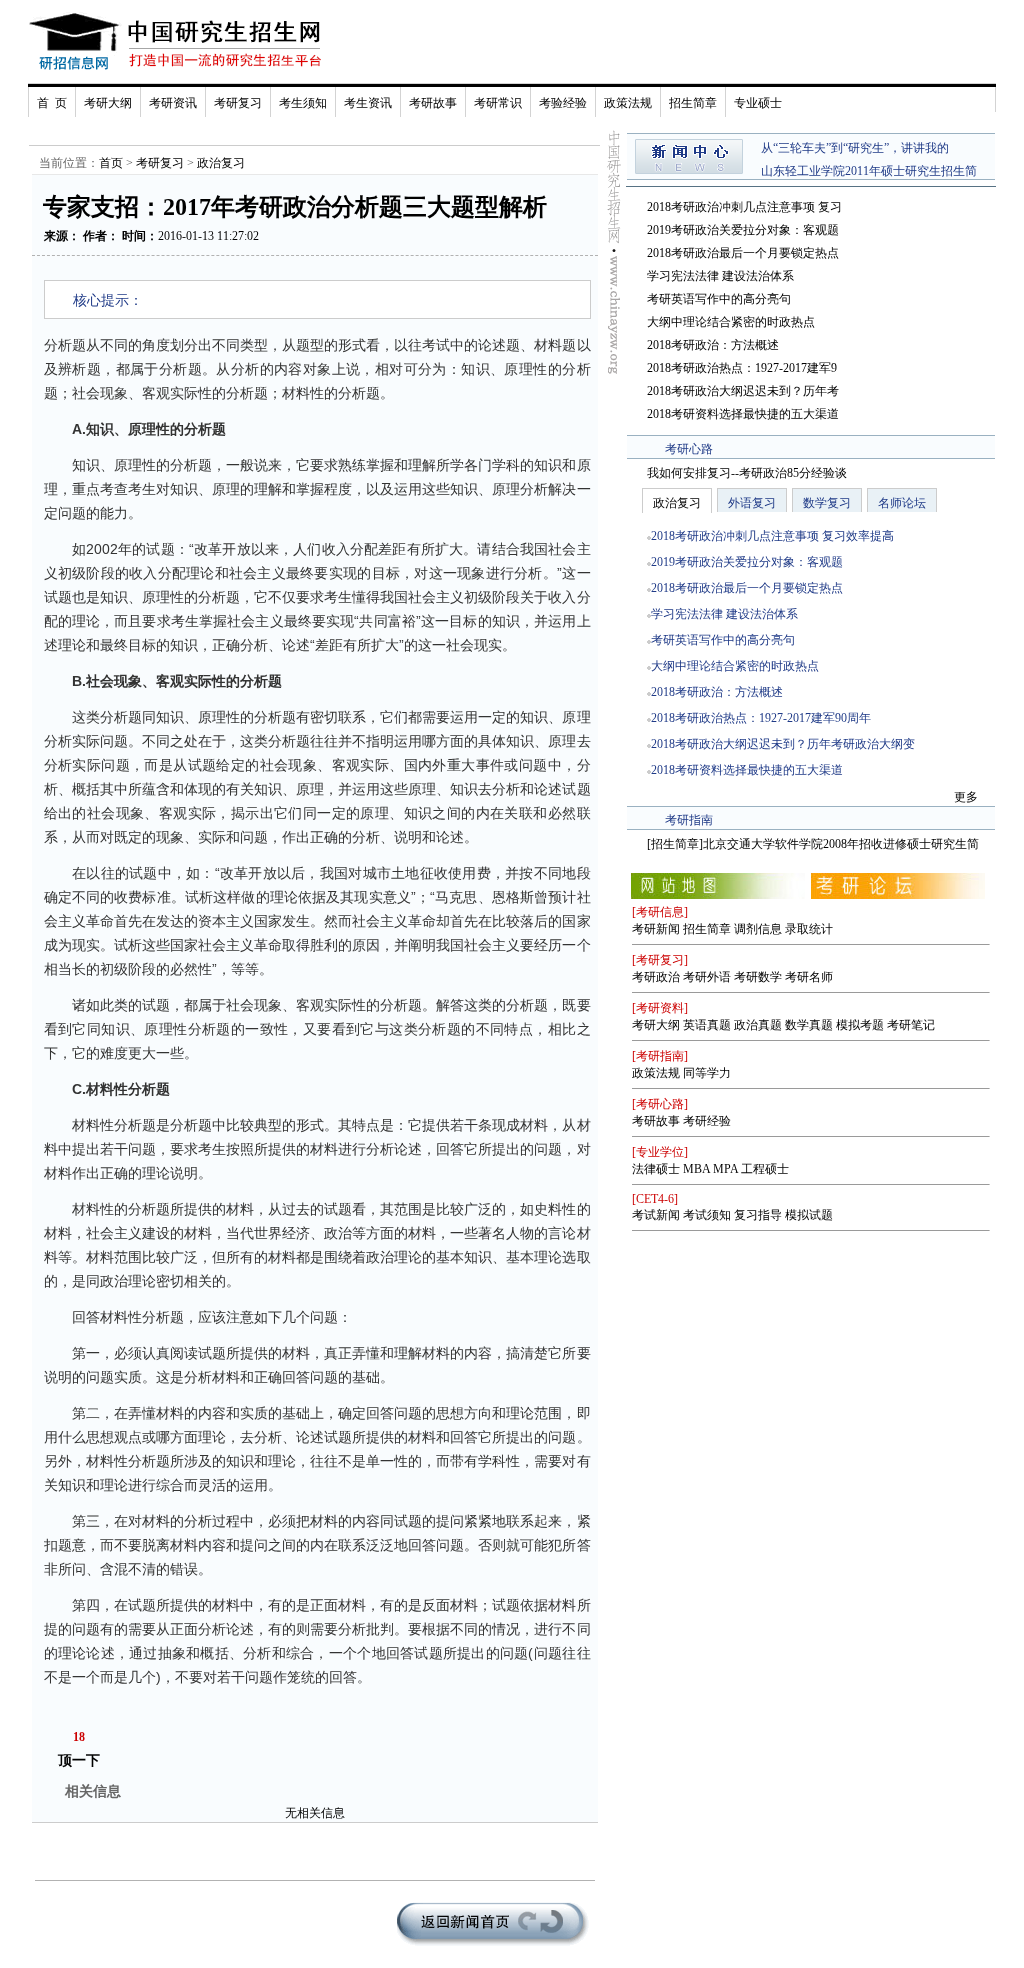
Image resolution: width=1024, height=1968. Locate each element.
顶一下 (79, 1760)
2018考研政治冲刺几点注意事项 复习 (744, 207)
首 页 (52, 103)
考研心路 (689, 449)
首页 (111, 163)
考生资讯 (368, 103)
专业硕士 (758, 103)
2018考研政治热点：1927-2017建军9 (742, 368)
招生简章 (693, 103)
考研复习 (238, 103)
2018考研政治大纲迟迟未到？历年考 (743, 391)
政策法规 (628, 103)
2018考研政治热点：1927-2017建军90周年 (761, 718)
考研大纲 (108, 103)
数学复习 (827, 503)
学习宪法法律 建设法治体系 (720, 276)
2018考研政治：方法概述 (713, 345)
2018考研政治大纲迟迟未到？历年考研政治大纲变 (783, 744)
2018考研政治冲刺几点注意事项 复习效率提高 (772, 536)
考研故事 (433, 103)
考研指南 (689, 820)
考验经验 (563, 103)
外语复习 (752, 503)
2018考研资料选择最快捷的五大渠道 (743, 414)
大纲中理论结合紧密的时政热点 (731, 322)
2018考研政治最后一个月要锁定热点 (743, 253)
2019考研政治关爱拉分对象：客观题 (743, 230)
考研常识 (498, 103)
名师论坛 (902, 503)
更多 (966, 797)
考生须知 (303, 103)
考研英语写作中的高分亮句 (719, 299)
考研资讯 (173, 103)
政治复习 (221, 163)
